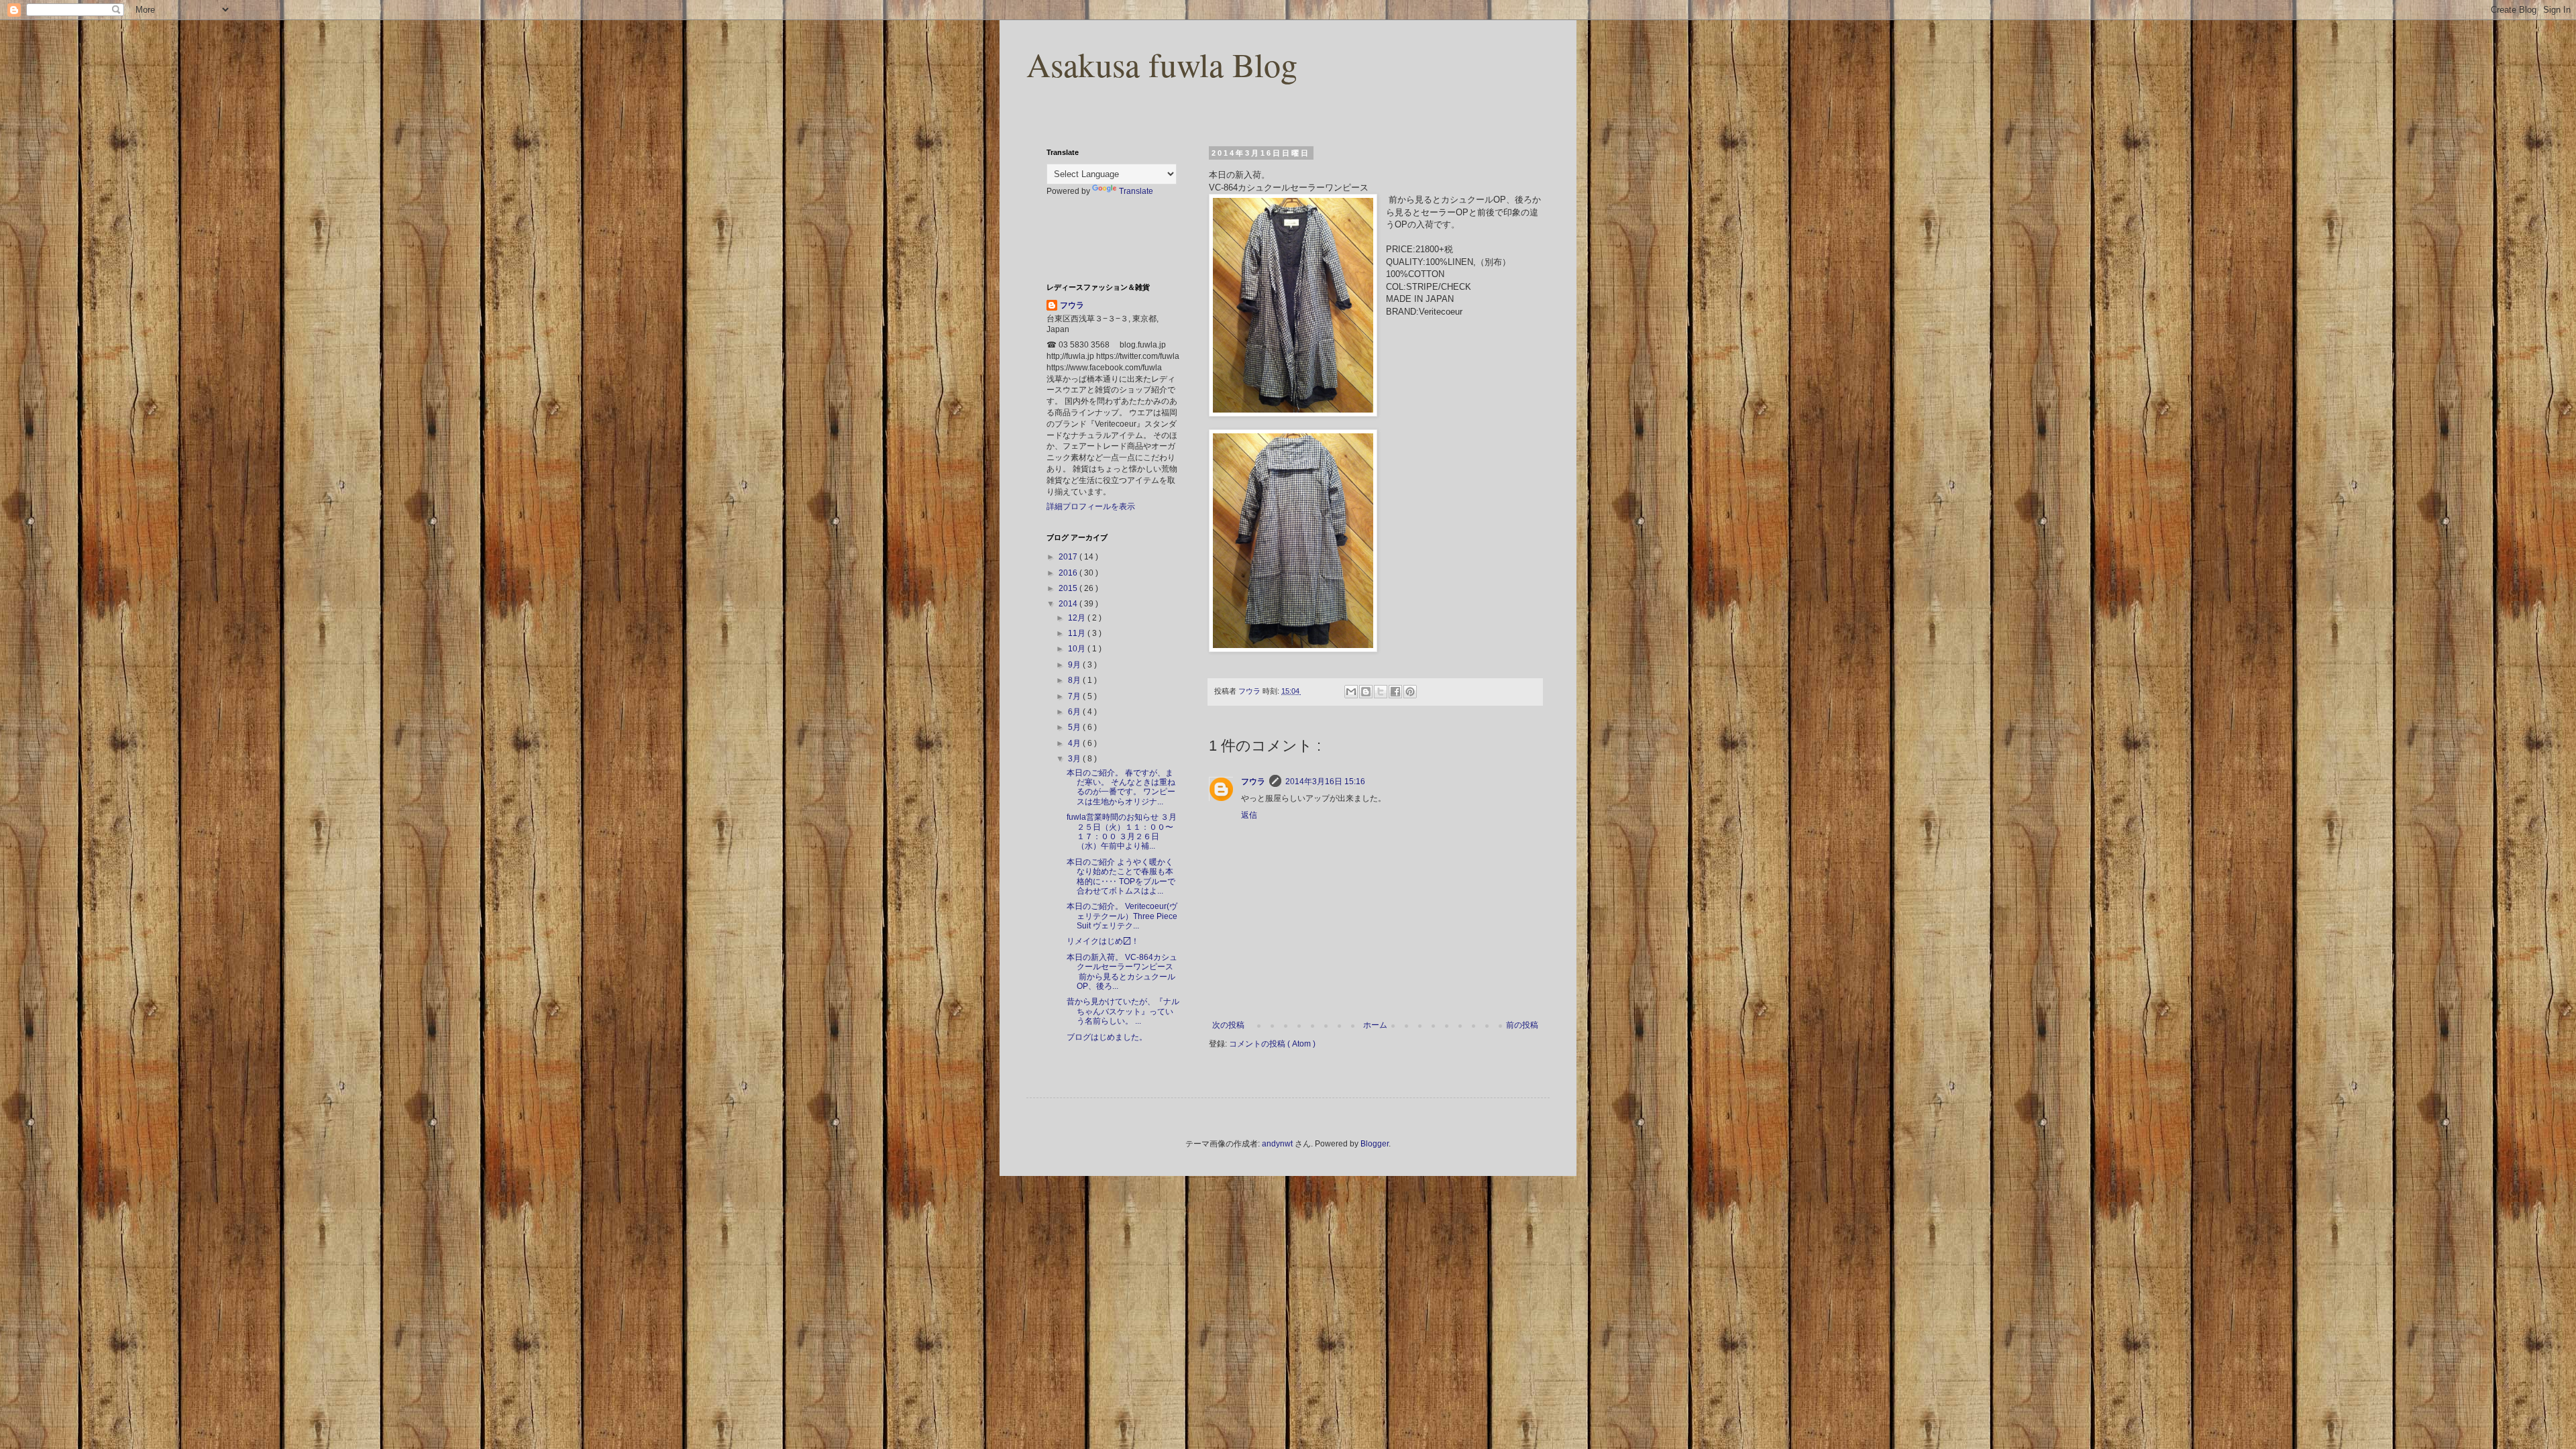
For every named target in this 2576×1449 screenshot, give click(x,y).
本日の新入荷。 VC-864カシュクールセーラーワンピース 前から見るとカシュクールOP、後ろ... (1122, 972)
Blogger (1375, 1144)
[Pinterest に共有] (1410, 692)
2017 (1069, 557)
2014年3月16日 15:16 (1325, 782)
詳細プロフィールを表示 (1091, 506)
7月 (1075, 696)
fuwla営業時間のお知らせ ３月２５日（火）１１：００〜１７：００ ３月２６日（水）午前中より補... (1122, 831)
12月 (1078, 618)
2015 (1069, 588)
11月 (1078, 633)
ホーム (1375, 1025)
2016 (1069, 573)
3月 (1075, 759)
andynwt (1277, 1144)
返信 (1249, 815)
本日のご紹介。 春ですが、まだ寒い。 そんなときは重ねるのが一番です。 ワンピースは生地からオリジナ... (1121, 787)
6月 (1075, 712)
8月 (1075, 680)
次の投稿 (1228, 1025)
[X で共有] (1381, 692)
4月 (1075, 743)
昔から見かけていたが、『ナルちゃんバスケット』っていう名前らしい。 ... (1123, 1011)
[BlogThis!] (1366, 692)
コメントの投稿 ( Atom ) (1272, 1044)
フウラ (1253, 782)
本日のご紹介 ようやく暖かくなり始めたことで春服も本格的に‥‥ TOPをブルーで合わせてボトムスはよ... (1121, 876)
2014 (1069, 604)
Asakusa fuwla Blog (1162, 64)
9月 (1075, 665)
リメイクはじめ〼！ (1103, 941)
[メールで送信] (1351, 692)
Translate (1136, 191)
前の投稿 (1522, 1025)
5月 (1075, 727)
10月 (1078, 649)
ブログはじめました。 (1107, 1037)
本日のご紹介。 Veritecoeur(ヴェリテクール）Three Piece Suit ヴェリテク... (1122, 916)
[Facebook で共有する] (1395, 692)
